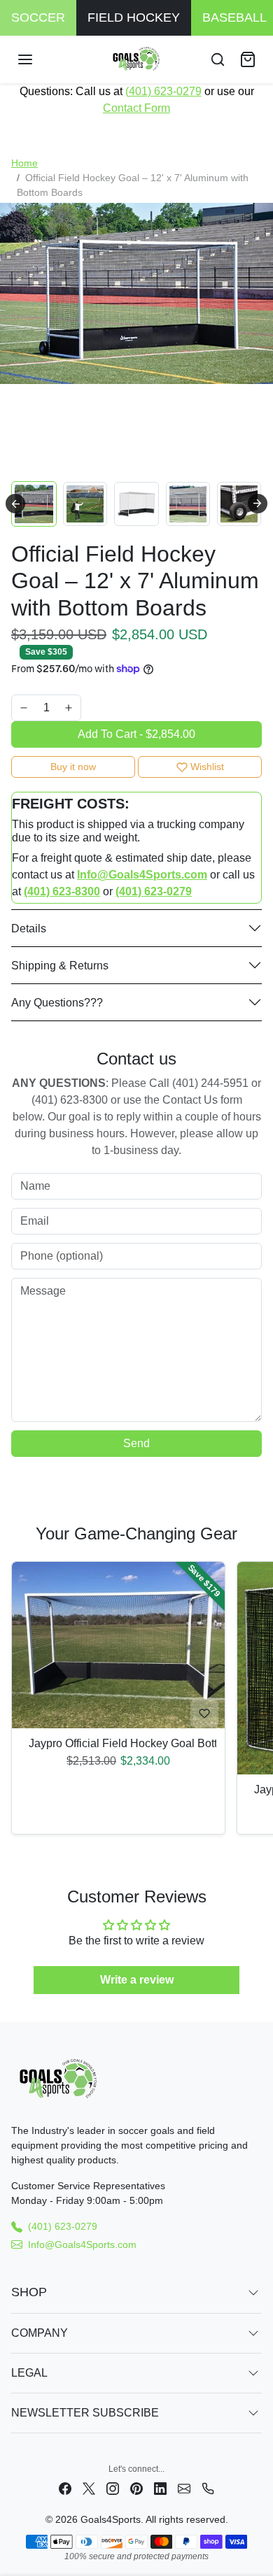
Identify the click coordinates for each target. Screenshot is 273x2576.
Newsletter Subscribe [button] (85, 2413)
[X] (89, 2488)
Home (24, 163)
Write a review (137, 1980)
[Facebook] (65, 2488)
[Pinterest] (136, 2488)
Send (136, 1443)
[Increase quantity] (69, 708)
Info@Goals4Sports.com (82, 2244)
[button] (39, 59)
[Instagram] (113, 2488)
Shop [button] (29, 2292)
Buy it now (73, 767)
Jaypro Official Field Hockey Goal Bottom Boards (118, 1743)
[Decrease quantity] (24, 708)
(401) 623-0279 (163, 91)
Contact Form (136, 108)
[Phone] (208, 2488)
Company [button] (40, 2333)
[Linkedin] (160, 2488)
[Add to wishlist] (204, 1714)
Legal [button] (29, 2373)
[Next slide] (258, 504)
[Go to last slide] (15, 504)
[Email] (184, 2488)
